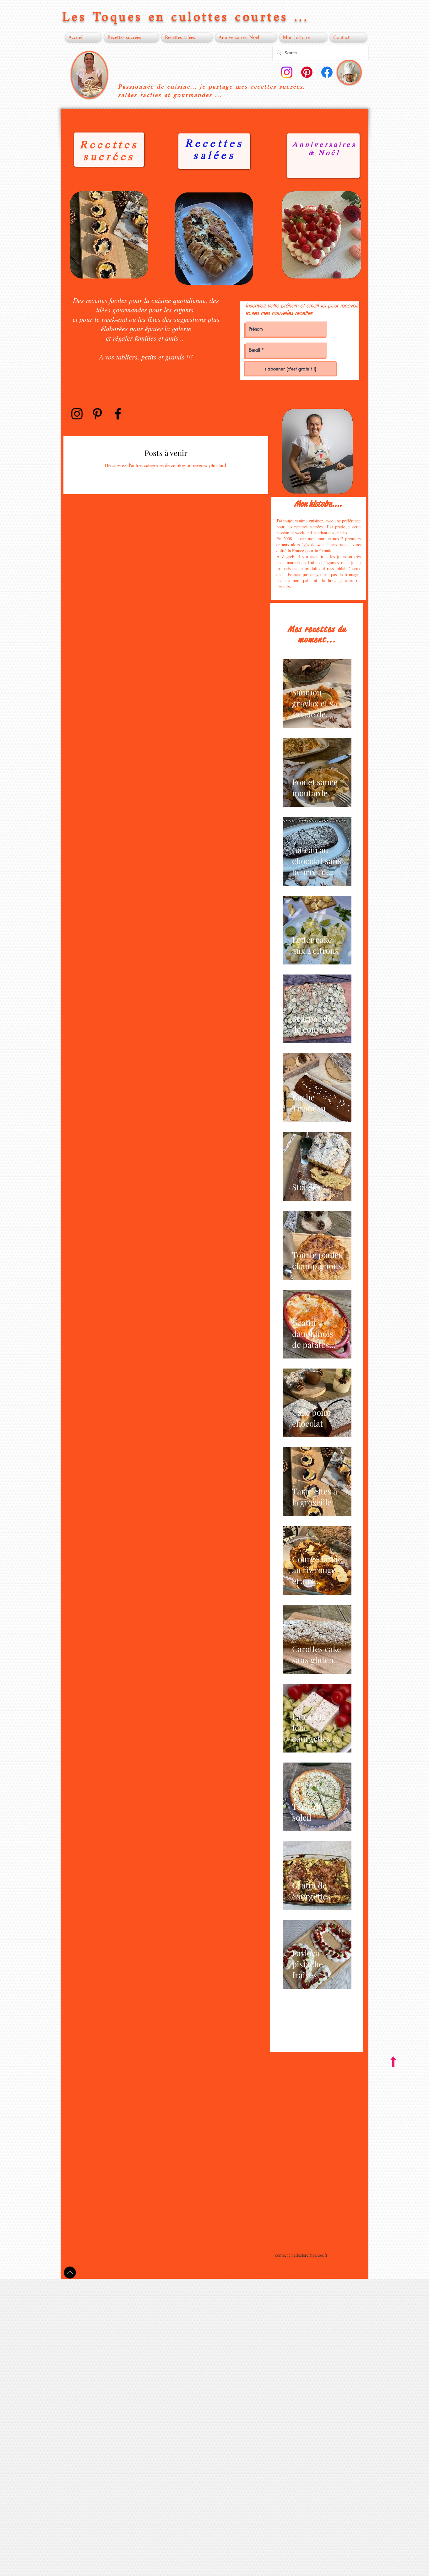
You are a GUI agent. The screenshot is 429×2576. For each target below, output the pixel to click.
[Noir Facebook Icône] (118, 414)
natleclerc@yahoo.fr (310, 2255)
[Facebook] (327, 72)
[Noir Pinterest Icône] (97, 414)
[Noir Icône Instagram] (77, 414)
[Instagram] (287, 72)
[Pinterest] (307, 72)
